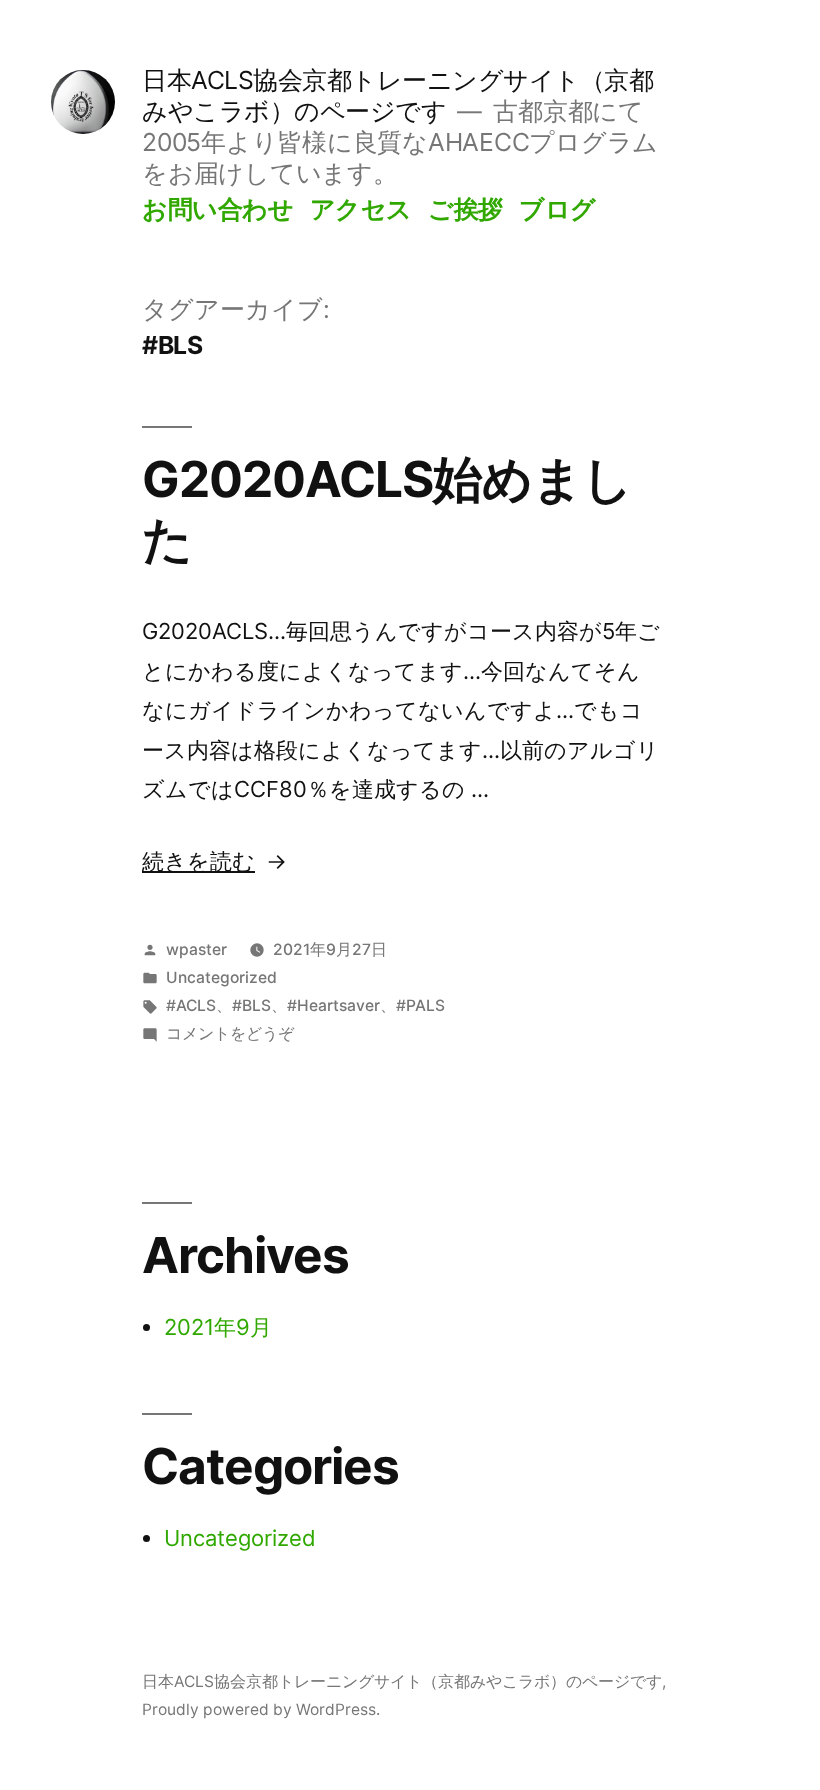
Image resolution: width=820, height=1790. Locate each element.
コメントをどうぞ (230, 1033)
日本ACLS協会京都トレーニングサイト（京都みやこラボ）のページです (397, 95)
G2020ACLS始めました (387, 508)
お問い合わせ (217, 209)
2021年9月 (218, 1327)
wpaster (196, 949)
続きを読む (208, 861)
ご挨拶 (465, 209)
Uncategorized (221, 977)
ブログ (557, 209)
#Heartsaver (333, 1005)
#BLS (251, 1005)
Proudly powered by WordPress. (261, 1709)
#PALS (420, 1005)
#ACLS (191, 1005)
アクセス (361, 209)
